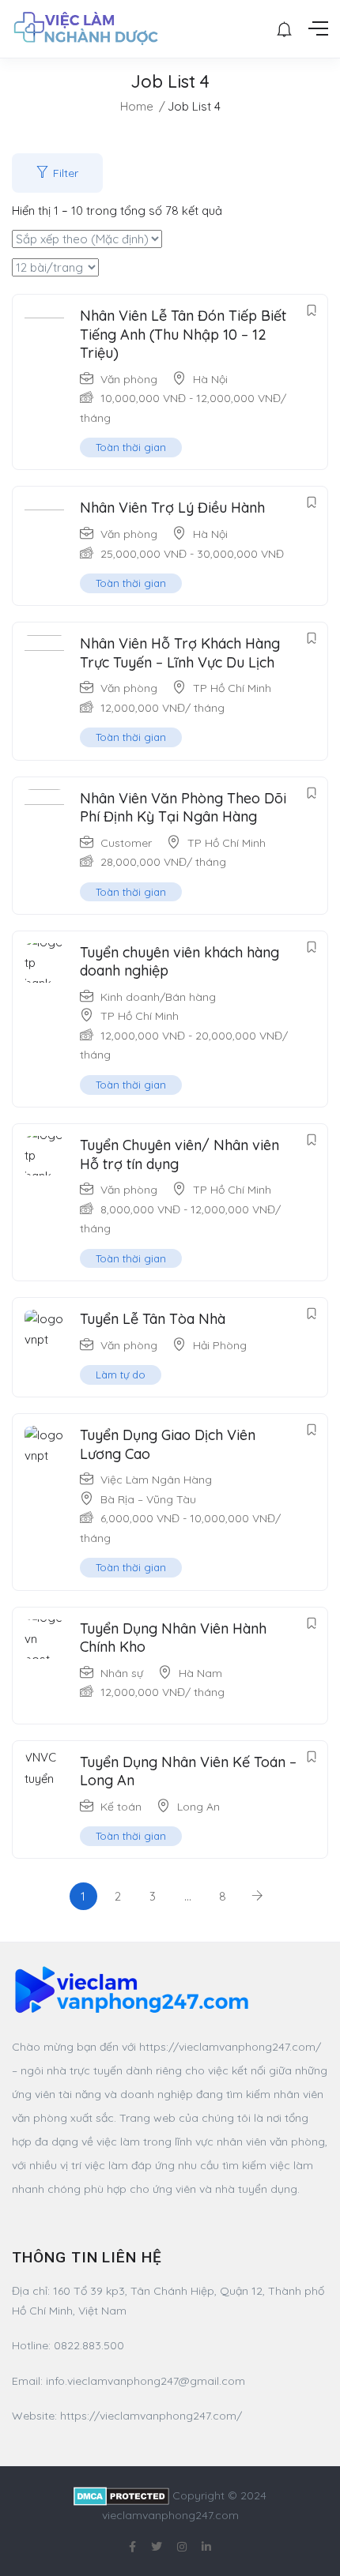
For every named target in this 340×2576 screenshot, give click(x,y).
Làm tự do (121, 1374)
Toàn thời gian (131, 447)
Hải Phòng (220, 1345)
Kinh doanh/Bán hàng (158, 997)
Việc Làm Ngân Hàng (156, 1480)
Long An (198, 1807)
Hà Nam (200, 1673)
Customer (126, 843)
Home (137, 106)
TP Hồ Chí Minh (232, 688)
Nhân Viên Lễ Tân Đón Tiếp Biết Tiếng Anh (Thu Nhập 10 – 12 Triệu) (183, 334)
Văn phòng (129, 379)
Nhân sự (122, 1673)
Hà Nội (210, 379)
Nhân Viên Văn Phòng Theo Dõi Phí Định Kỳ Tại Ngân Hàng (183, 807)
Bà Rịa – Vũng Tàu (148, 1499)
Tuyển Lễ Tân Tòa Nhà (153, 1319)
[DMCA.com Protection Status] (121, 2495)
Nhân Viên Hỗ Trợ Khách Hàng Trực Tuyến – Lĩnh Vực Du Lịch (180, 652)
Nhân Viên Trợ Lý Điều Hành (172, 508)
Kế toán (121, 1807)
